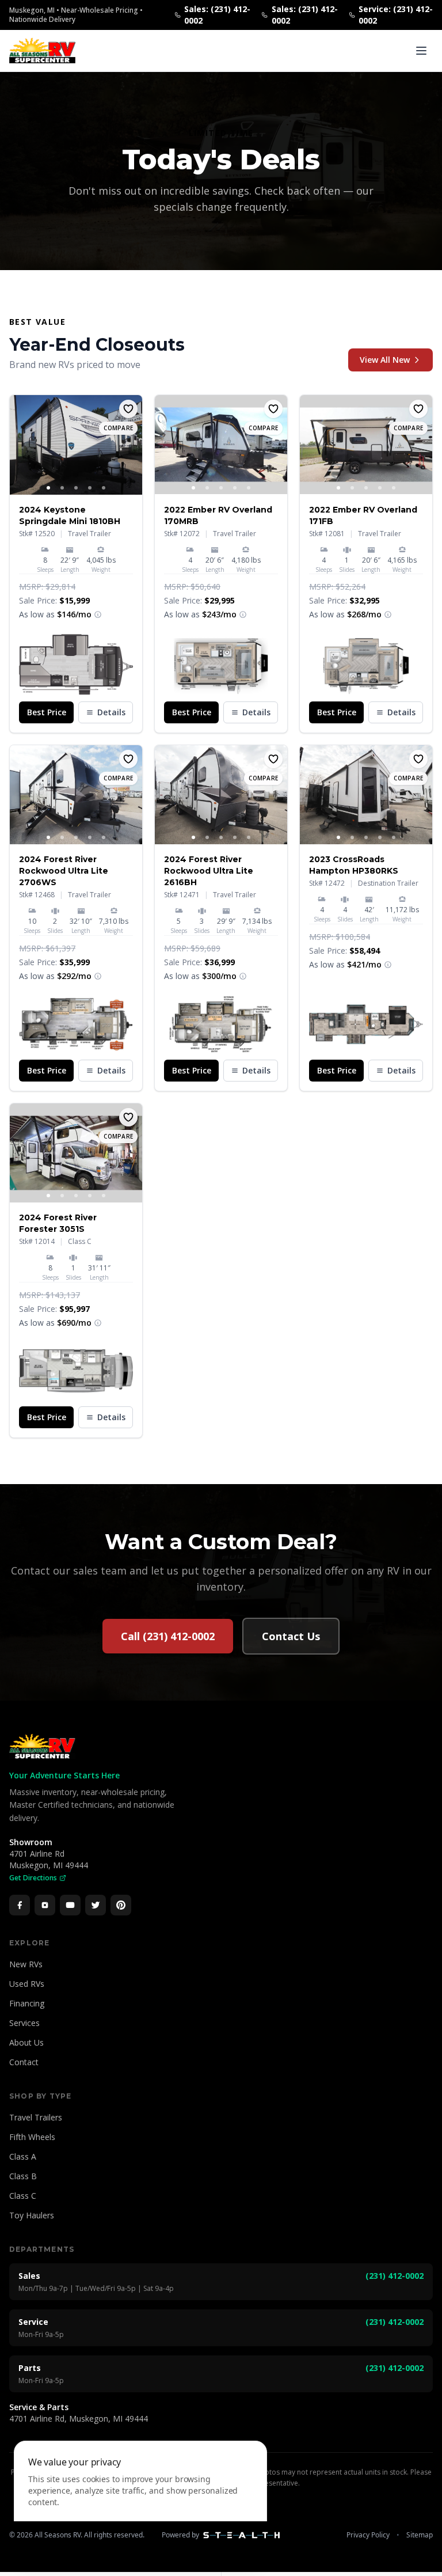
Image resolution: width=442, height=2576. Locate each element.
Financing (27, 2003)
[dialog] (140, 2501)
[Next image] (133, 445)
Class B (23, 2176)
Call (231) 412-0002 (168, 1636)
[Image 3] (76, 488)
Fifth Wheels (32, 2137)
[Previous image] (19, 445)
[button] (76, 664)
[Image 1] (48, 488)
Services (24, 2023)
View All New (385, 360)
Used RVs (27, 1984)
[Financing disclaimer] (98, 614)
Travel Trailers (36, 2117)
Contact (24, 2062)
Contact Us (291, 1636)
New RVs (26, 1964)
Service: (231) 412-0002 (396, 15)
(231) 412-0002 (395, 2276)
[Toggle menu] (421, 51)
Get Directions (33, 1878)
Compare (118, 428)
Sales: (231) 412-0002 (217, 15)
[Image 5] (104, 488)
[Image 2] (62, 488)
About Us (26, 2042)
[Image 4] (90, 488)
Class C (23, 2196)
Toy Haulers (32, 2215)
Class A (23, 2156)
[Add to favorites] (128, 409)
